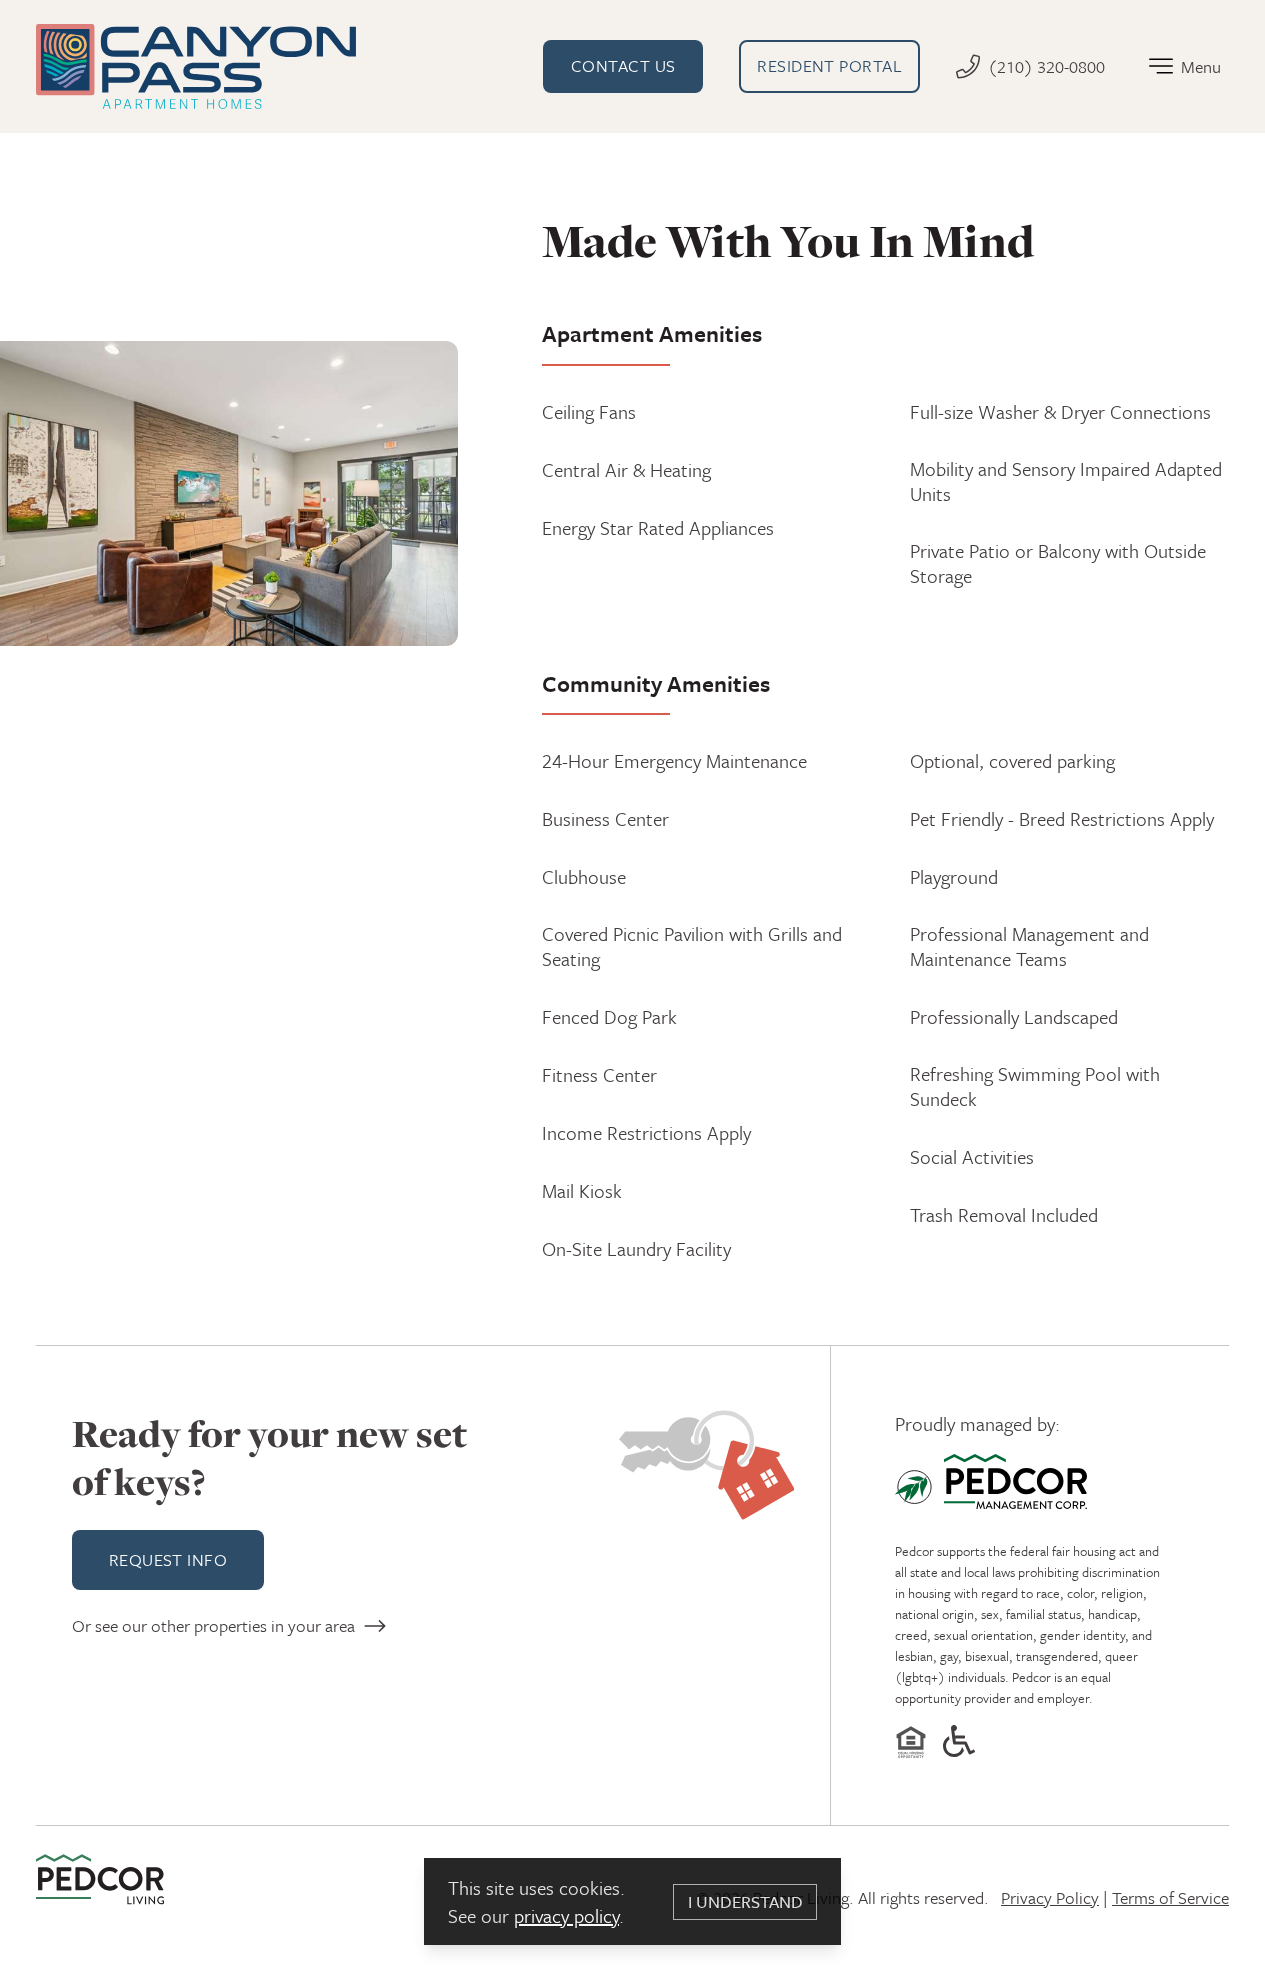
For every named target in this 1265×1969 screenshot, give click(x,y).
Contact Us (623, 65)
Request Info (168, 1559)
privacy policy (566, 1915)
